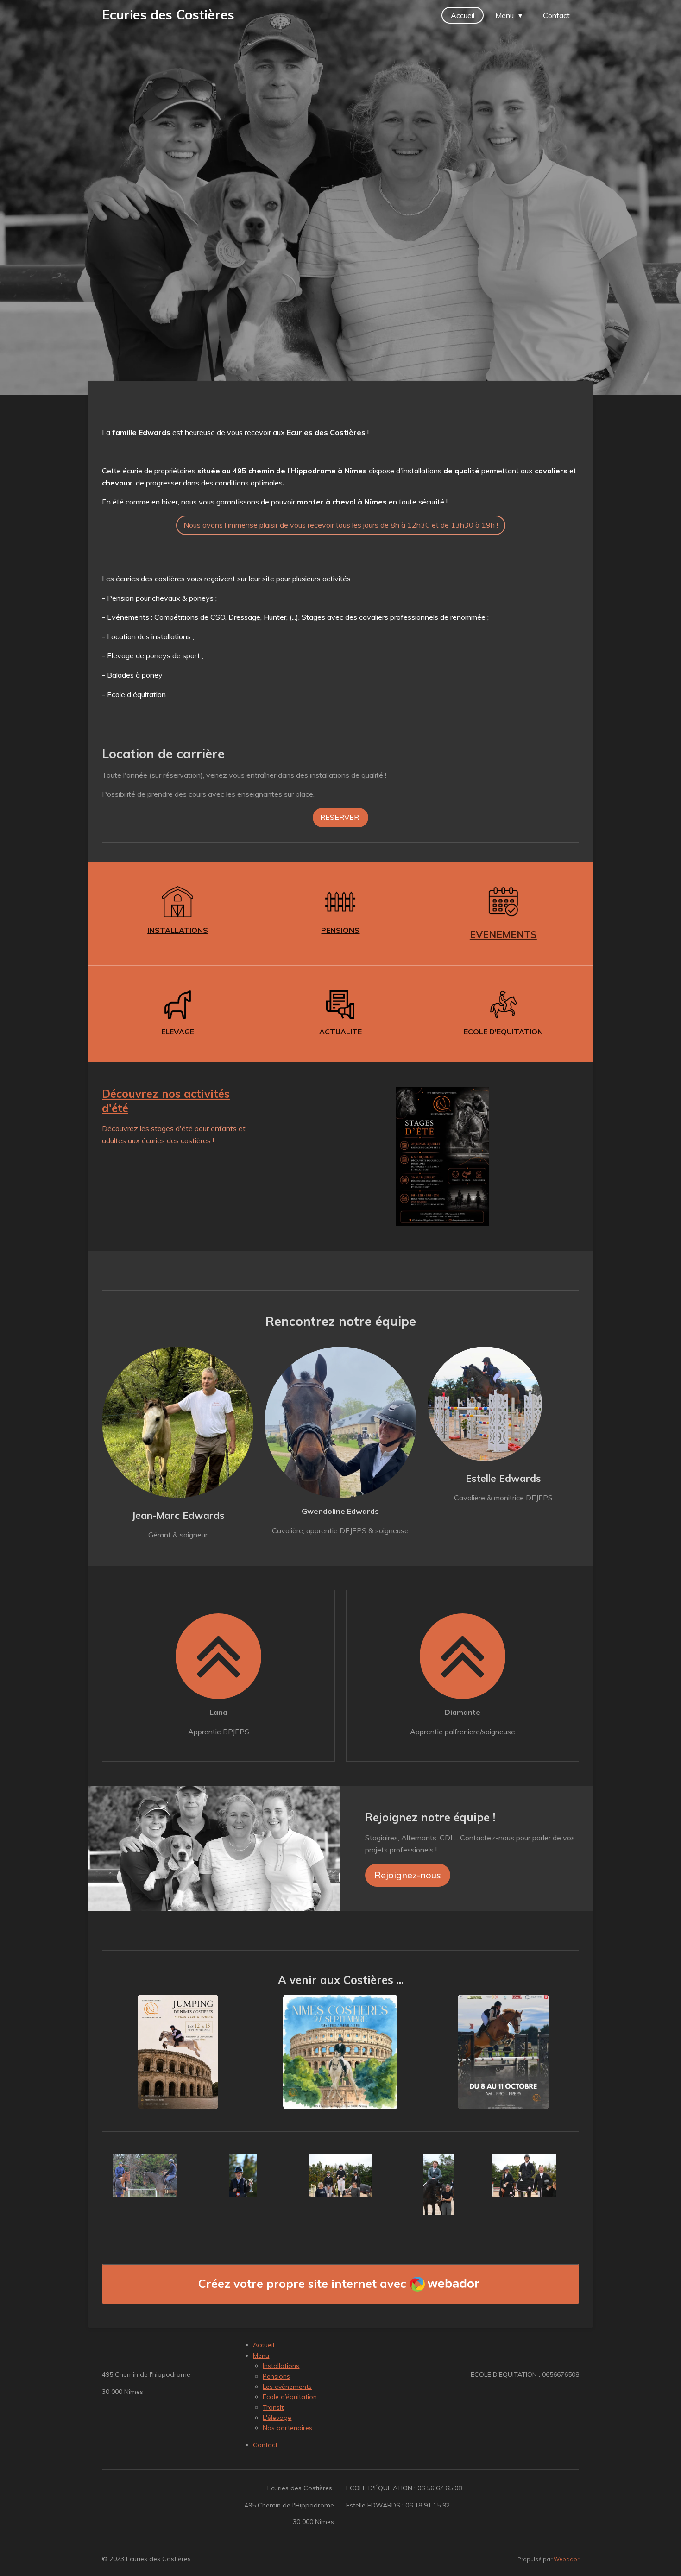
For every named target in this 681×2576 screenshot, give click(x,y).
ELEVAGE (178, 1032)
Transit (273, 2407)
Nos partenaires (287, 2428)
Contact (265, 2445)
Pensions (276, 2376)
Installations (281, 2366)
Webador (566, 2559)
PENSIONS (340, 930)
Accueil (264, 2345)
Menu (261, 2356)
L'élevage (277, 2418)
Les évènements (287, 2387)
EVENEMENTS (503, 934)
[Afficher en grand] (178, 2052)
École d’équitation (290, 2397)
